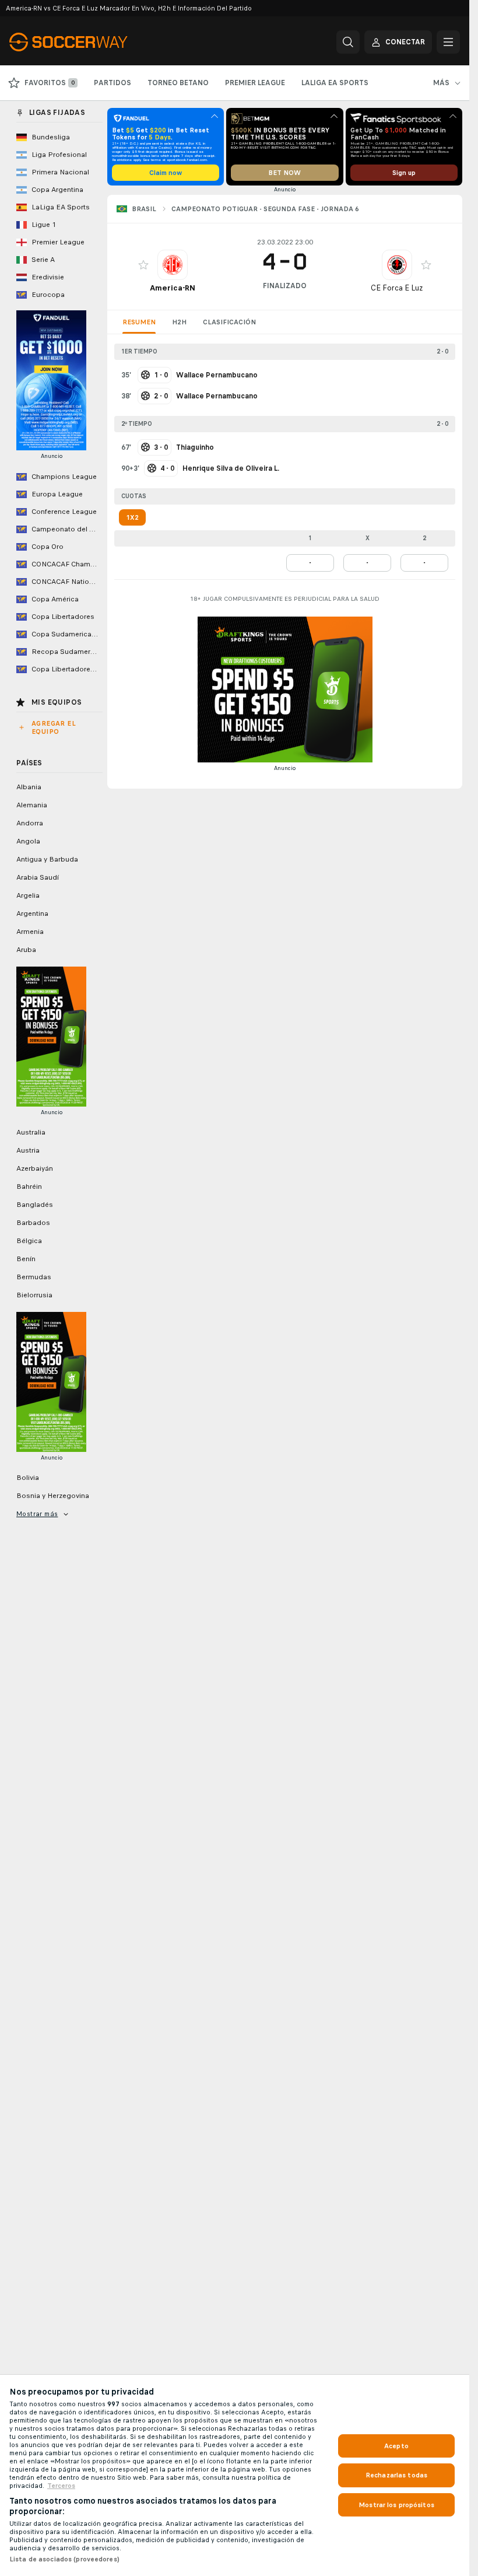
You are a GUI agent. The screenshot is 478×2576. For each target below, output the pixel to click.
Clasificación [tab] (229, 322)
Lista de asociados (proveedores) (64, 2559)
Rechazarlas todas (396, 2475)
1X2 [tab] (132, 517)
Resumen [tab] (139, 322)
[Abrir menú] (448, 42)
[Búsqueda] (348, 42)
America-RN (173, 288)
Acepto (396, 2446)
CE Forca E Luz (397, 288)
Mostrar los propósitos (396, 2505)
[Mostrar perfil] (173, 265)
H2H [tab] (179, 322)
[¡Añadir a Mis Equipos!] (143, 265)
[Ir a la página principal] (89, 42)
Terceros (61, 2486)
